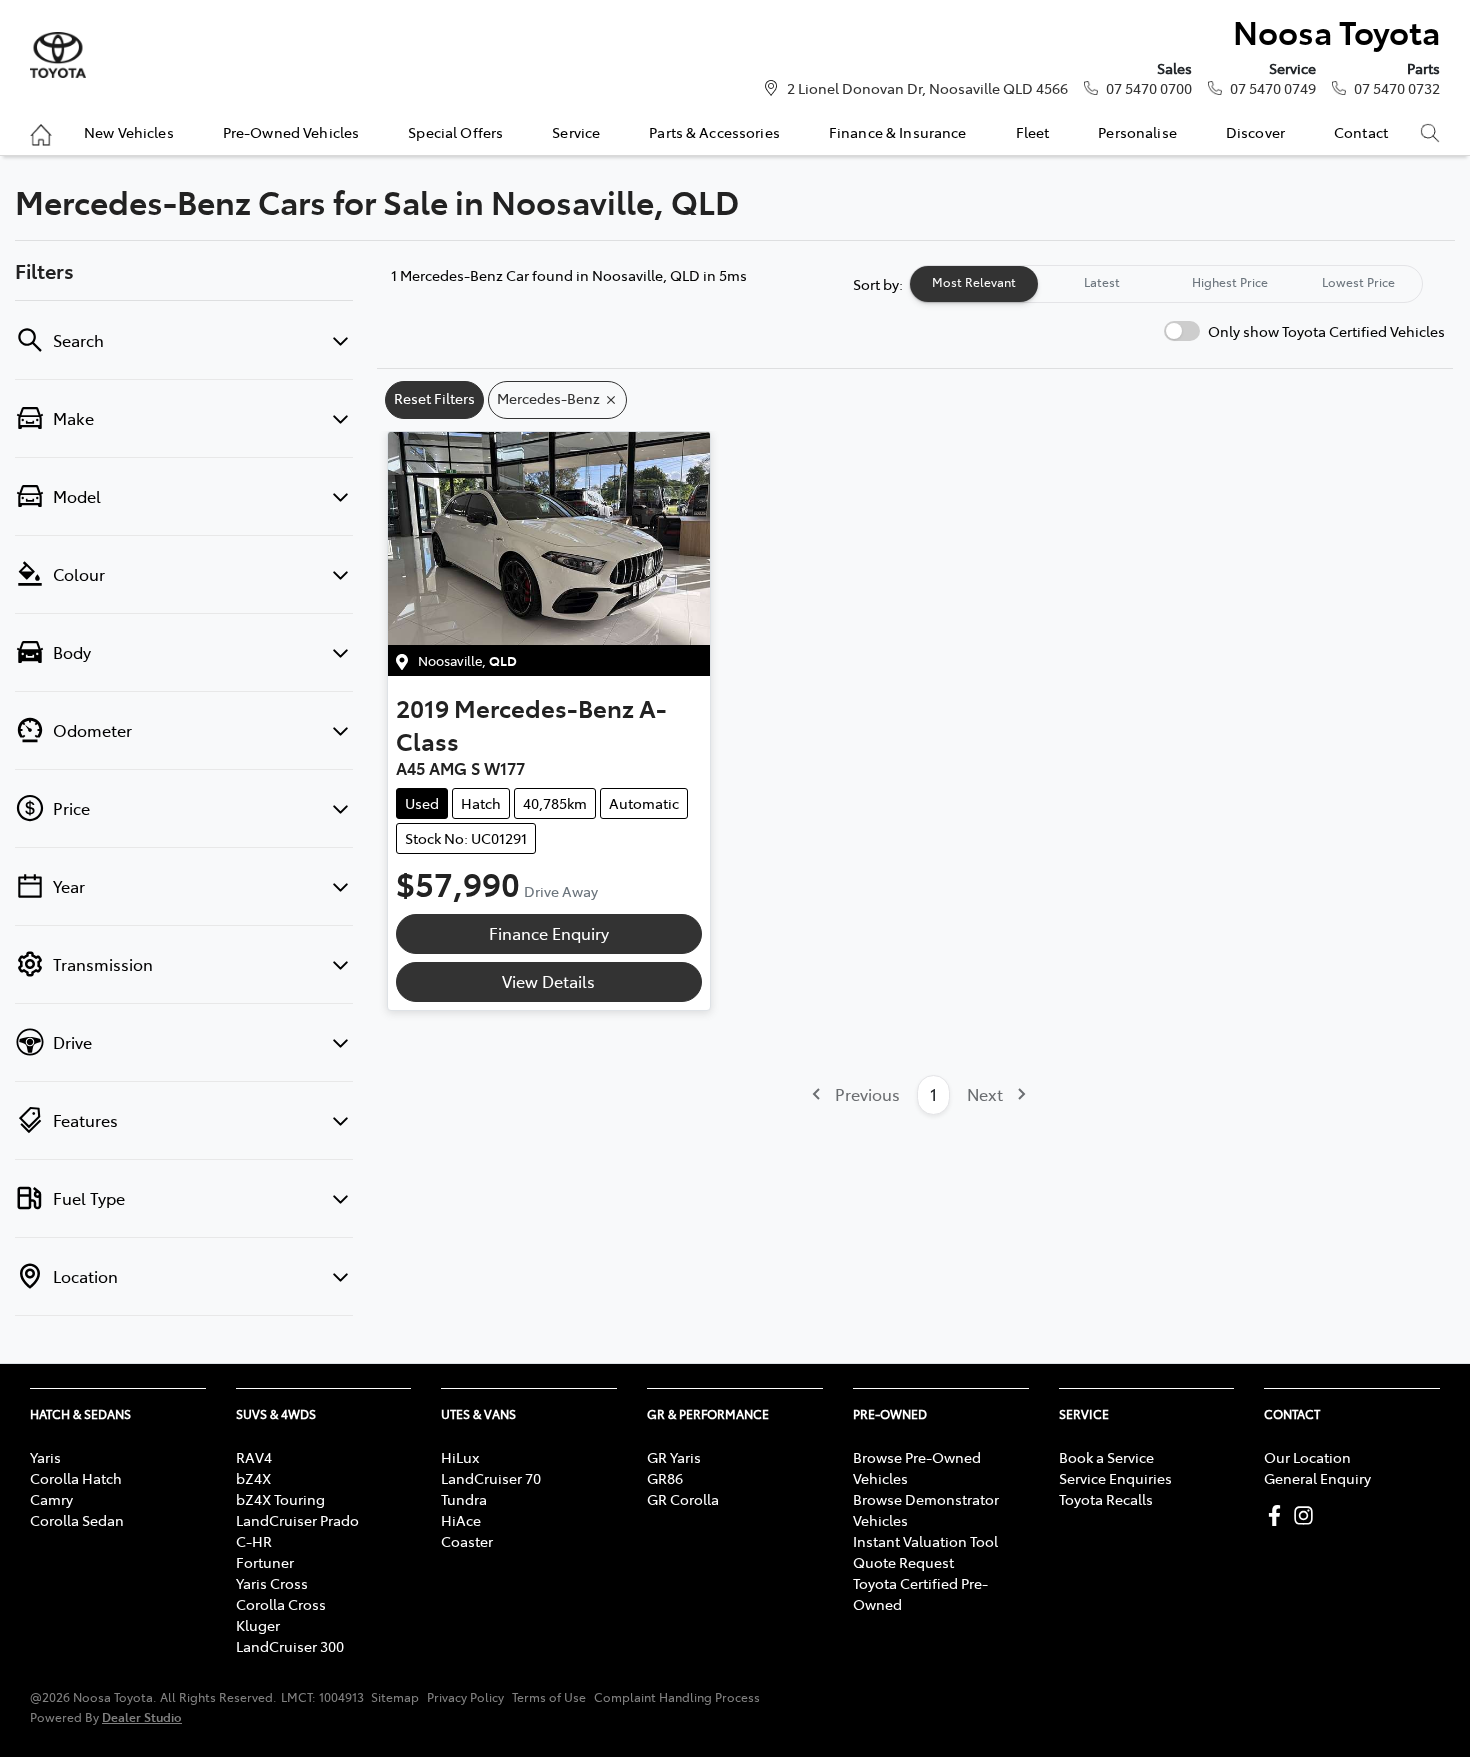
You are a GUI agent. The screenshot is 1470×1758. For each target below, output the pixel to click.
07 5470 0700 (1149, 88)
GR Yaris (674, 1457)
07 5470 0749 (1273, 88)
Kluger (258, 1625)
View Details (548, 981)
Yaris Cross (272, 1583)
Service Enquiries (1115, 1478)
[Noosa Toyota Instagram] (1307, 1515)
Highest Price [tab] (1230, 282)
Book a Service (1106, 1457)
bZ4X (253, 1478)
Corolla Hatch (76, 1478)
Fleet (1033, 132)
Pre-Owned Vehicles (291, 132)
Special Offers (455, 132)
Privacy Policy (465, 1697)
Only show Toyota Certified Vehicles (1326, 331)
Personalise (1137, 132)
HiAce (461, 1520)
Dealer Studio (142, 1716)
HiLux (460, 1457)
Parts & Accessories (714, 132)
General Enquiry (1317, 1478)
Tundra (464, 1499)
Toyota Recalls (1106, 1499)
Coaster (467, 1541)
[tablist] (1166, 284)
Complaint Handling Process (677, 1697)
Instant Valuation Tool (925, 1541)
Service (576, 132)
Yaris (45, 1457)
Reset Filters (434, 398)
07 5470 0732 (1397, 88)
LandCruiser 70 (491, 1478)
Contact (1361, 132)
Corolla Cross (281, 1604)
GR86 (665, 1478)
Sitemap (395, 1697)
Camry (51, 1499)
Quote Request (903, 1562)
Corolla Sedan (77, 1520)
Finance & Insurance (898, 132)
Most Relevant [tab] (974, 282)
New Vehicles (129, 132)
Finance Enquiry (549, 933)
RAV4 (254, 1457)
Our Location (1307, 1457)
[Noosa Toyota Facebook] (1278, 1515)
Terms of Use (549, 1697)
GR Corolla (683, 1499)
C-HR (254, 1541)
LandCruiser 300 (290, 1646)
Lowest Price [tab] (1358, 282)
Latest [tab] (1102, 282)
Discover (1255, 132)
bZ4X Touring (280, 1499)
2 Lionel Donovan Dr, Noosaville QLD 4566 (927, 88)
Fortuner (265, 1562)
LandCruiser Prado (297, 1520)
